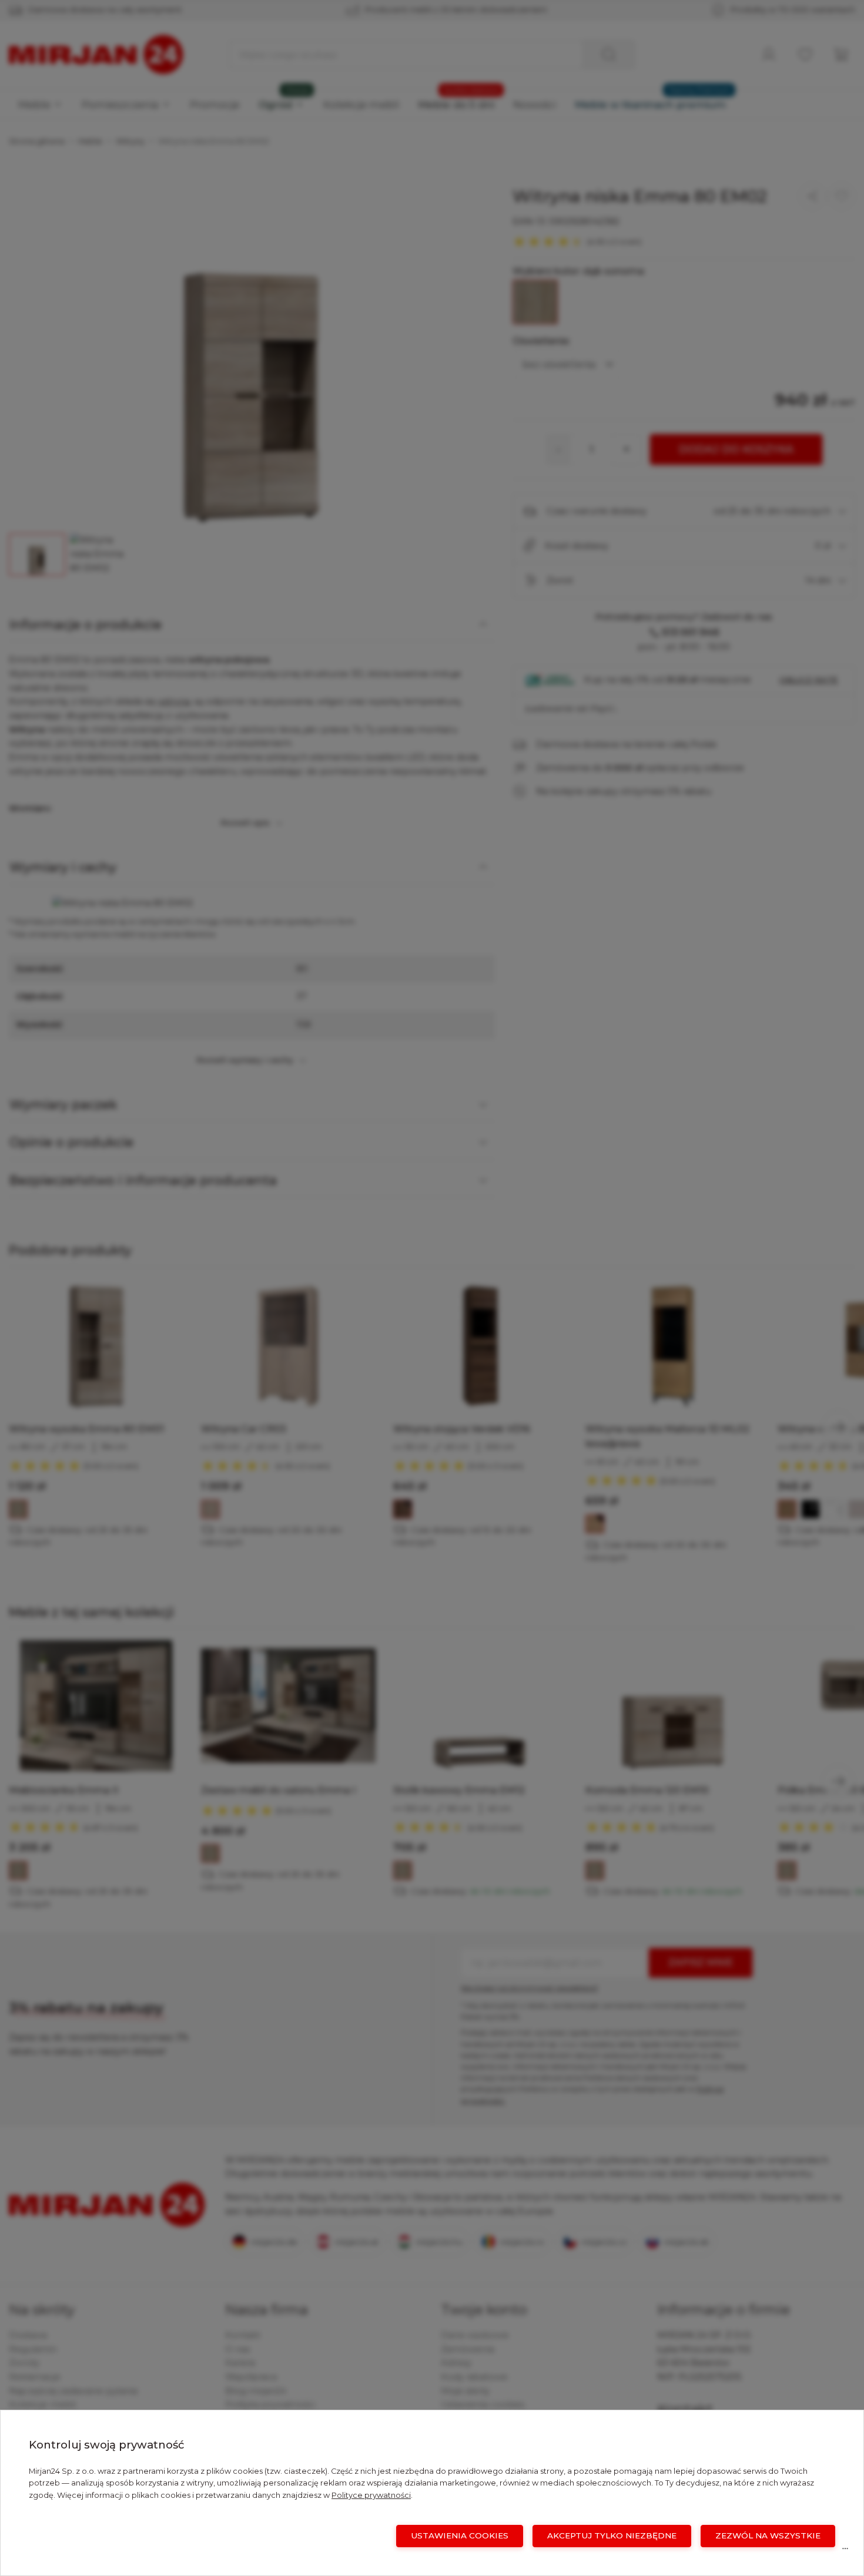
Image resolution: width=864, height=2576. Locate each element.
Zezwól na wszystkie (768, 2535)
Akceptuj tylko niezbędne (612, 2535)
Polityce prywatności (371, 2495)
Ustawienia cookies (460, 2535)
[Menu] (845, 2551)
